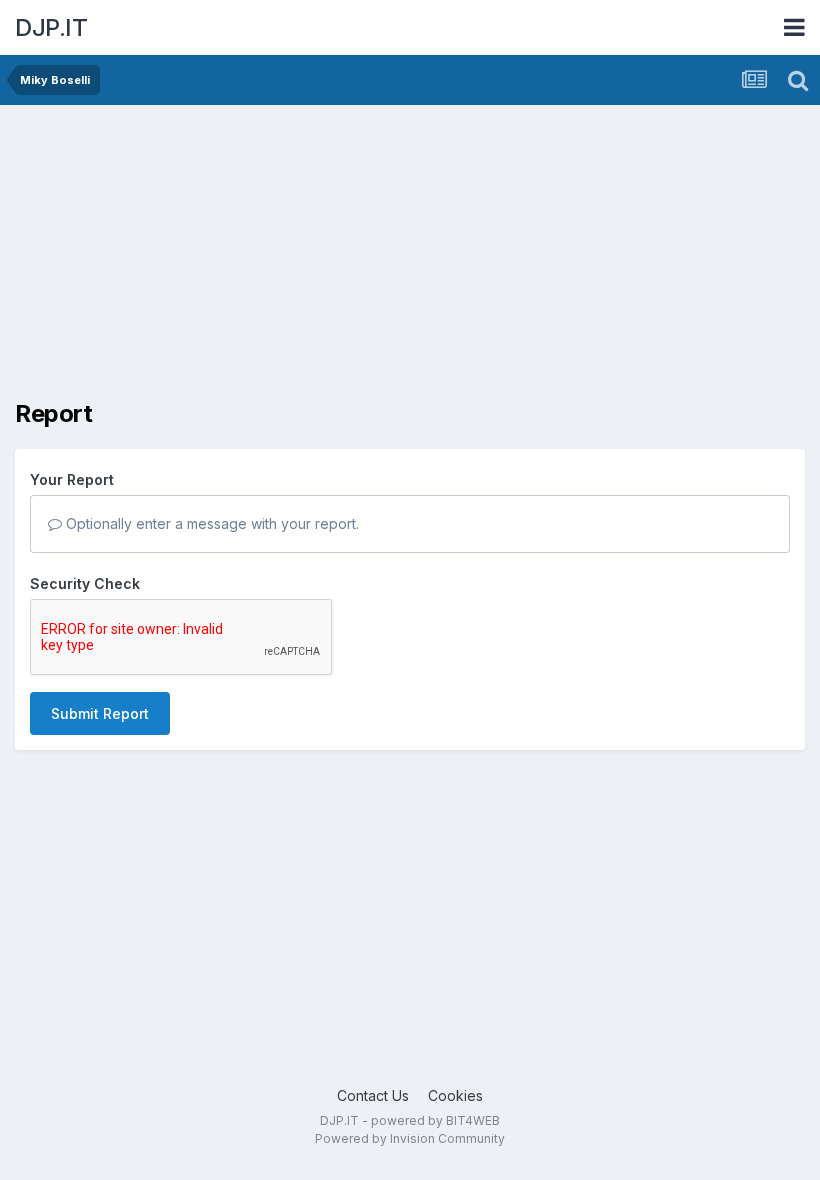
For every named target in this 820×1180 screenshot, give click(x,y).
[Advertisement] (249, 260)
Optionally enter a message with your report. (210, 523)
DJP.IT (51, 27)
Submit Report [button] (100, 713)
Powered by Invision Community (410, 1138)
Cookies (455, 1095)
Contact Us (373, 1095)
